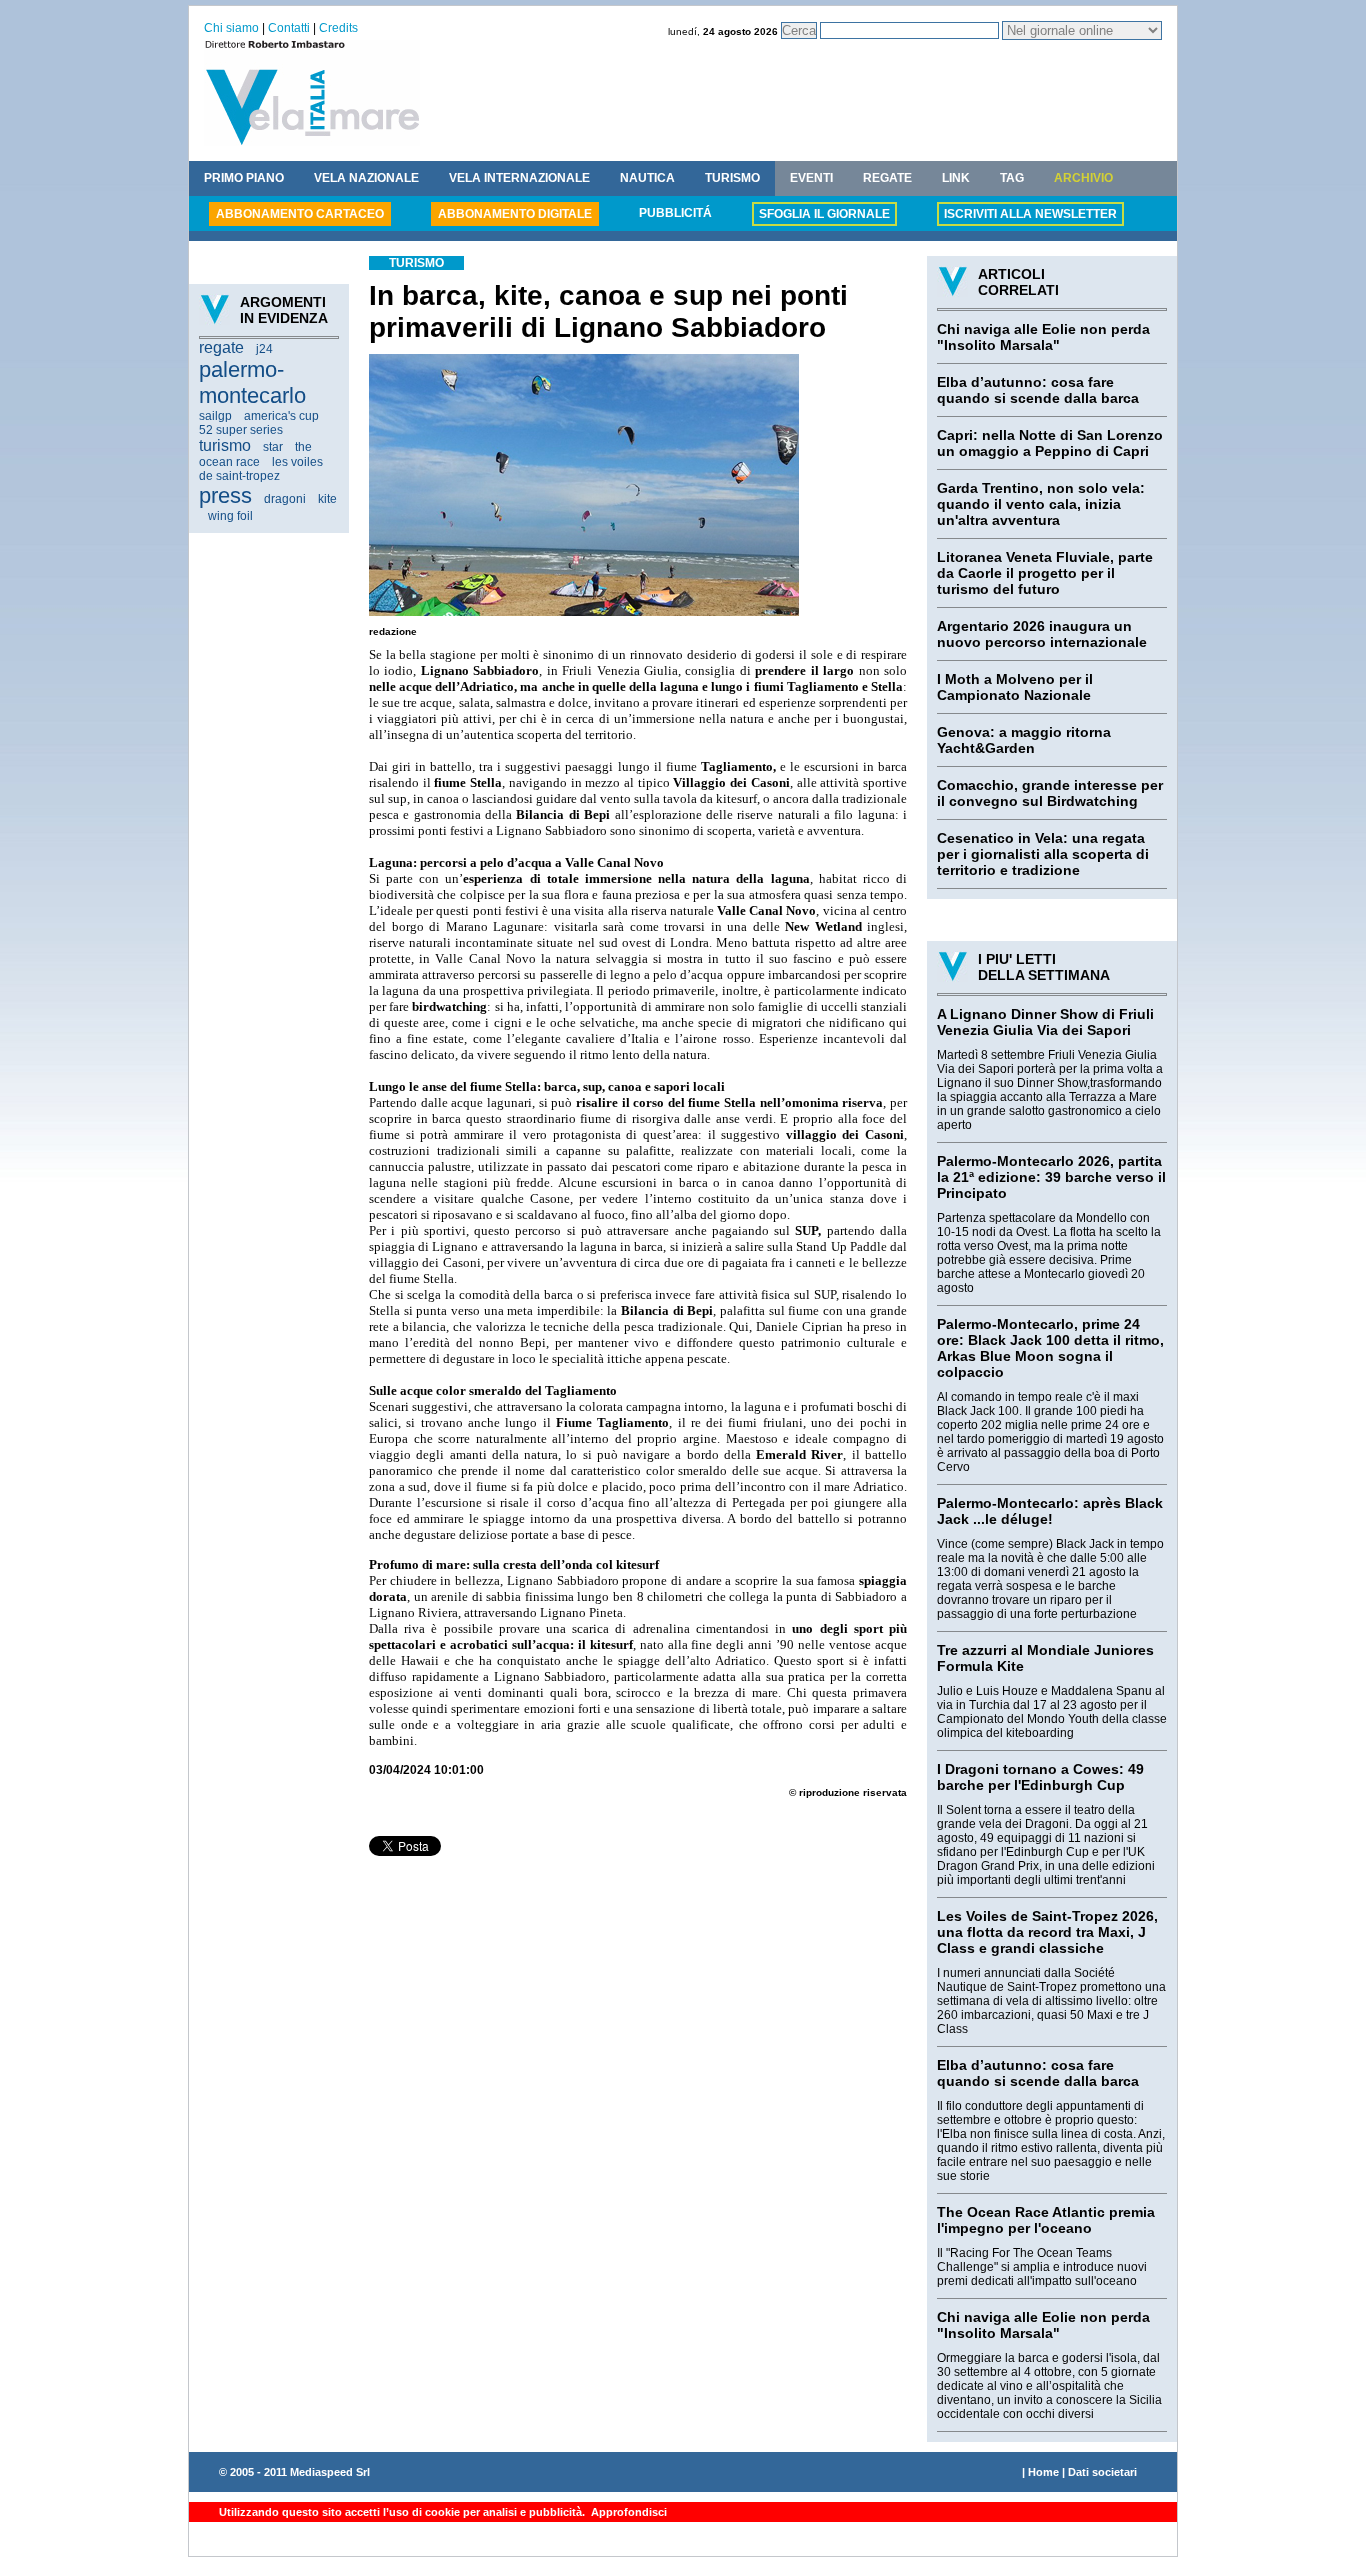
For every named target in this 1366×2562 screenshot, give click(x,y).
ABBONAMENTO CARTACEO (300, 214)
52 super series (241, 430)
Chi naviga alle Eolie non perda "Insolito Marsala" (1043, 337)
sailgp (215, 416)
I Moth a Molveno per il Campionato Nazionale (1015, 687)
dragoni (285, 499)
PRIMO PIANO (244, 178)
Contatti (289, 28)
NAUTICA (647, 178)
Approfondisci (627, 2512)
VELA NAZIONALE (366, 178)
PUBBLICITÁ (675, 213)
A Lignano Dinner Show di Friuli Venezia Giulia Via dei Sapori (1045, 1022)
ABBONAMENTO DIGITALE (515, 214)
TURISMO (732, 178)
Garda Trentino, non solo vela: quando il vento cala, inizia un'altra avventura (1041, 504)
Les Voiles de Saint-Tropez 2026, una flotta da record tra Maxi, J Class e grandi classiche (1047, 1932)
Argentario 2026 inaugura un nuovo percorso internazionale (1042, 634)
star (273, 447)
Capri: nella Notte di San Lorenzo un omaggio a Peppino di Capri (1050, 443)
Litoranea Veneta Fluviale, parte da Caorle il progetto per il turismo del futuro (1045, 573)
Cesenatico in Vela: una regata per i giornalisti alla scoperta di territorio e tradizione (1043, 854)
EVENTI (811, 178)
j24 (264, 349)
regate (221, 347)
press (225, 495)
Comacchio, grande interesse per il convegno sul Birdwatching (1050, 793)
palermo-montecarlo (252, 382)
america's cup (281, 416)
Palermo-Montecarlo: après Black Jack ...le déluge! (1050, 1511)
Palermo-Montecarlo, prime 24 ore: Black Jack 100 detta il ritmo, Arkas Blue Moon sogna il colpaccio (1050, 1348)
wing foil (230, 516)
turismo (225, 445)
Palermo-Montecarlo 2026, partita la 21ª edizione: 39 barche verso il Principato (1051, 1177)
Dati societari (1102, 2472)
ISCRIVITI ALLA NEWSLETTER (1030, 214)
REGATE (887, 178)
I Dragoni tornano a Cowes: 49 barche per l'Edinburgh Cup (1040, 1777)
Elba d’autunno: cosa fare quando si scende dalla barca (1038, 390)
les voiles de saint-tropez (261, 469)
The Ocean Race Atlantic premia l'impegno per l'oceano (1046, 2220)
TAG (1012, 178)
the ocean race (255, 454)
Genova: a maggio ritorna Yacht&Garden (1024, 740)
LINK (956, 178)
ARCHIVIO (1083, 178)
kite (327, 499)
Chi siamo (231, 28)
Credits (338, 28)
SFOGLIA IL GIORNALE (824, 214)
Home (1043, 2472)
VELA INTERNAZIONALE (519, 178)
